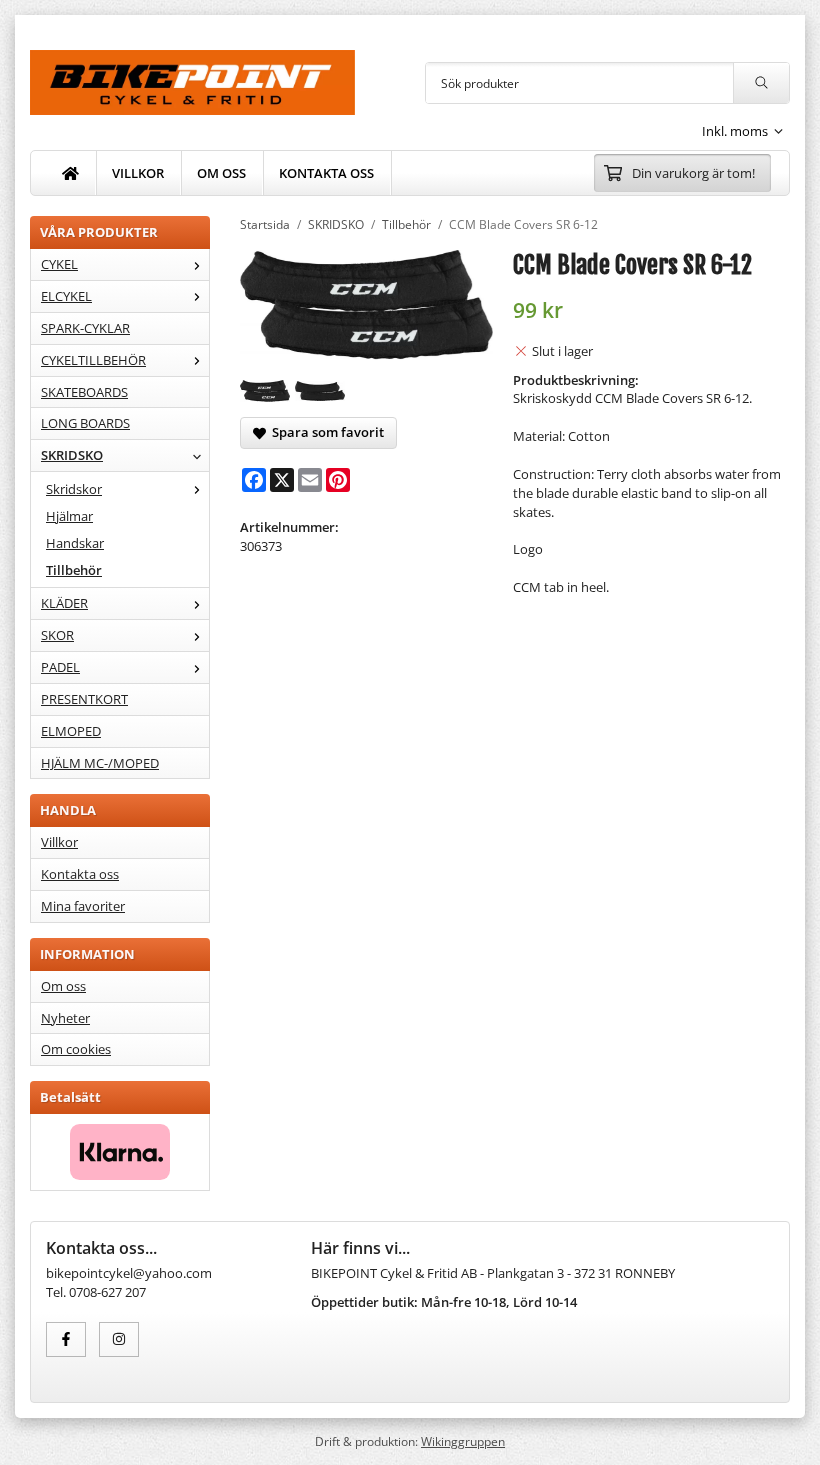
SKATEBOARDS (84, 392)
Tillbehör (74, 570)
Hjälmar (69, 516)
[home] (71, 173)
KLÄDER (64, 603)
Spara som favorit (325, 432)
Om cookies (76, 1049)
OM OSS (221, 173)
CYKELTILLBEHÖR (93, 360)
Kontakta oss (80, 874)
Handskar (75, 543)
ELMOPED (71, 731)
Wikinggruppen (463, 1441)
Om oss (63, 986)
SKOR (57, 635)
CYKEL (59, 264)
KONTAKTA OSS (326, 173)
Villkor (59, 842)
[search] (761, 83)
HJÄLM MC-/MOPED (100, 763)
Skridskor (74, 489)
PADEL (60, 667)
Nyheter (65, 1018)
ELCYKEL (66, 296)
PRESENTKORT (84, 699)
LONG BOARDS (85, 423)
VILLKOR (138, 173)
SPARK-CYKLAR (85, 328)
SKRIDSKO (72, 455)
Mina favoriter (83, 906)
